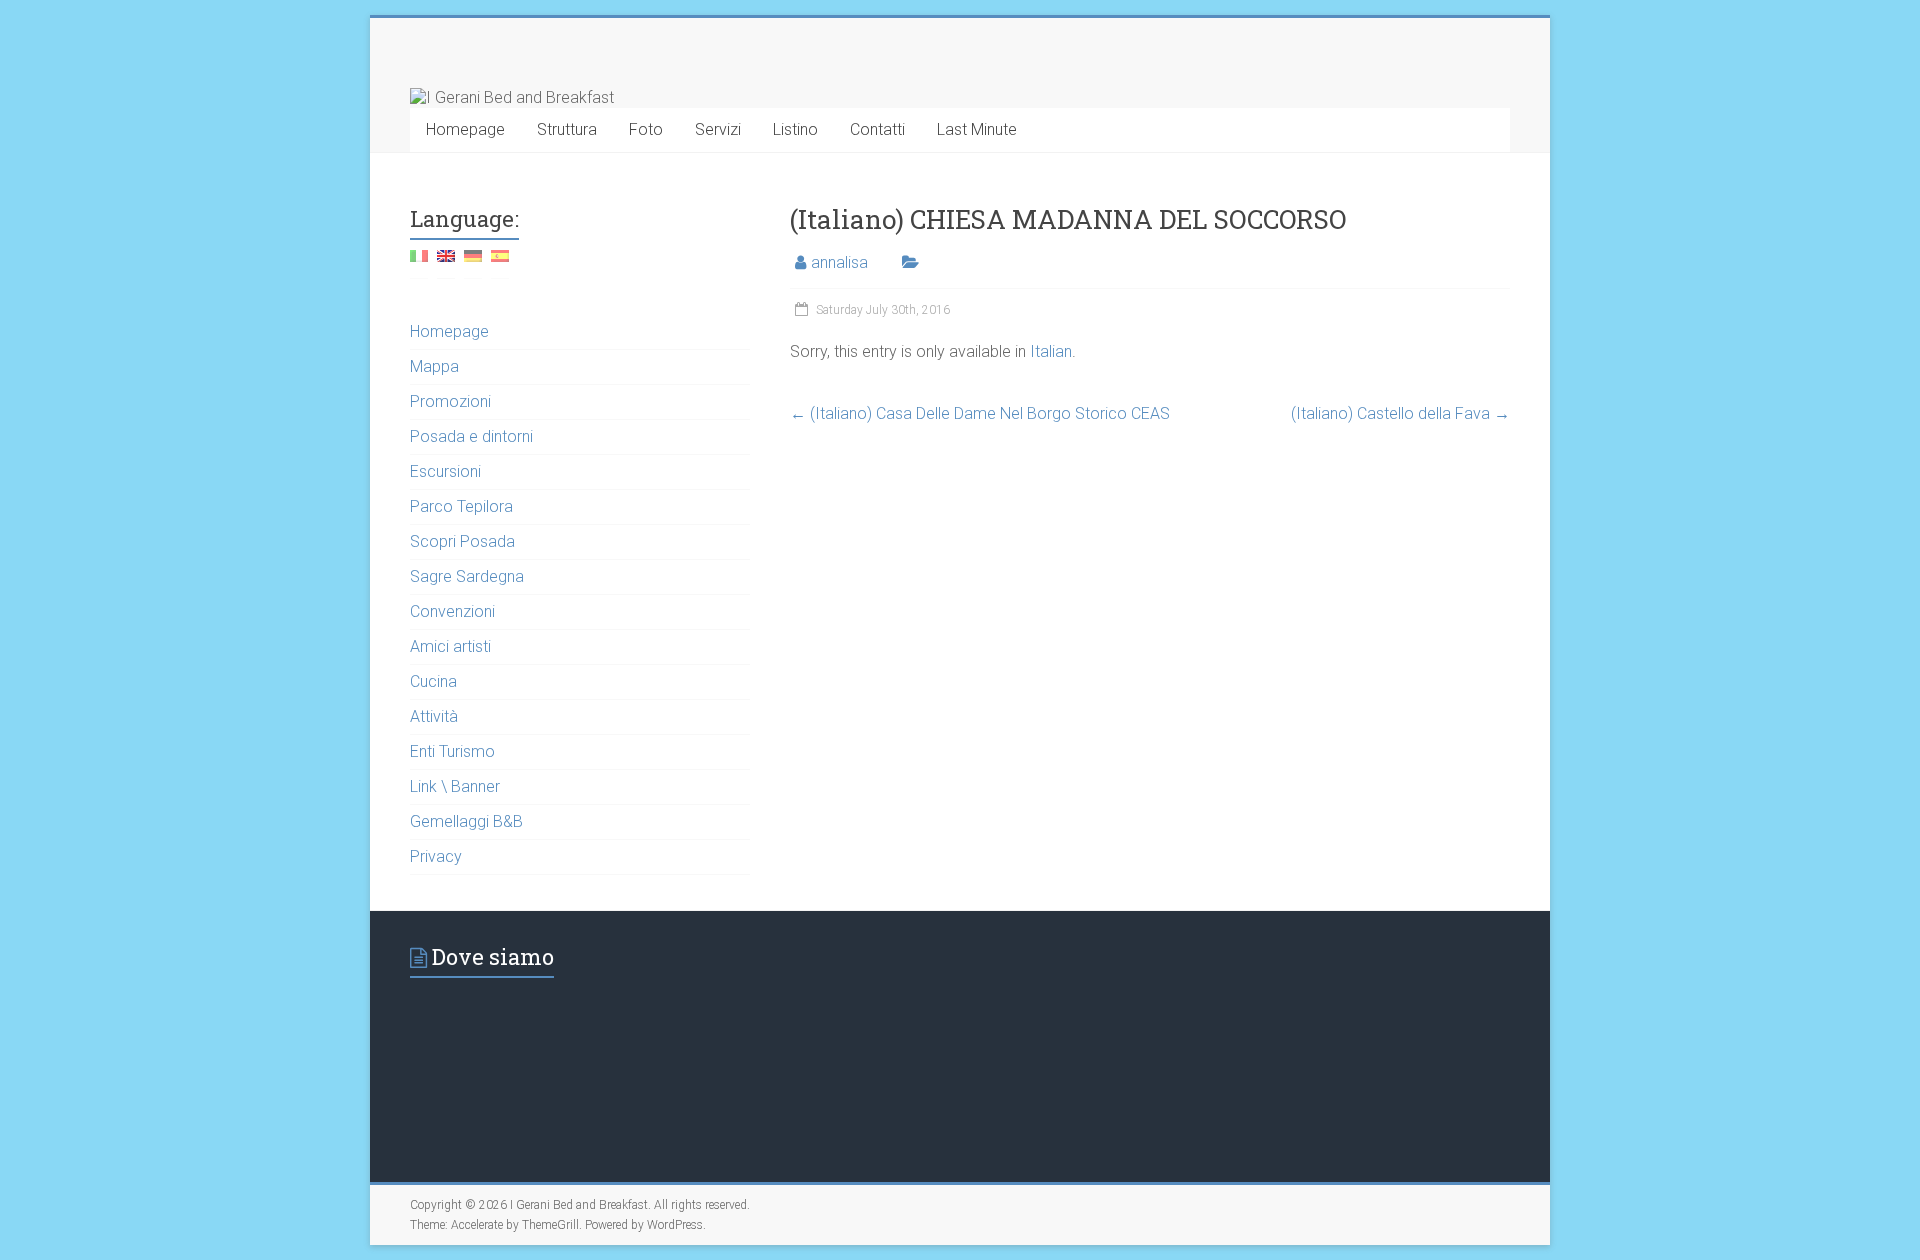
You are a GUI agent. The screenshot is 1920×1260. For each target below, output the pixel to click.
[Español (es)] (500, 263)
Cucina (433, 681)
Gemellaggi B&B (466, 821)
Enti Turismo (452, 751)
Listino (795, 129)
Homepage (465, 129)
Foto (646, 129)
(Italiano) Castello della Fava (1400, 413)
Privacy (436, 856)
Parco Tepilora (461, 506)
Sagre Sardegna (467, 576)
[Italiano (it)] (419, 263)
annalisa (839, 262)
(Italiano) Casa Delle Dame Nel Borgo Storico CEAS (980, 413)
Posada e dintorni (471, 436)
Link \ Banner (455, 786)
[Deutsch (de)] (473, 263)
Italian (1051, 351)
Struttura (567, 129)
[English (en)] (446, 263)
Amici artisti (450, 646)
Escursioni (445, 471)
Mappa (434, 366)
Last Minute (977, 129)
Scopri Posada (462, 541)
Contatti (877, 129)
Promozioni (450, 401)
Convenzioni (452, 611)
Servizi (718, 129)
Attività (434, 716)
